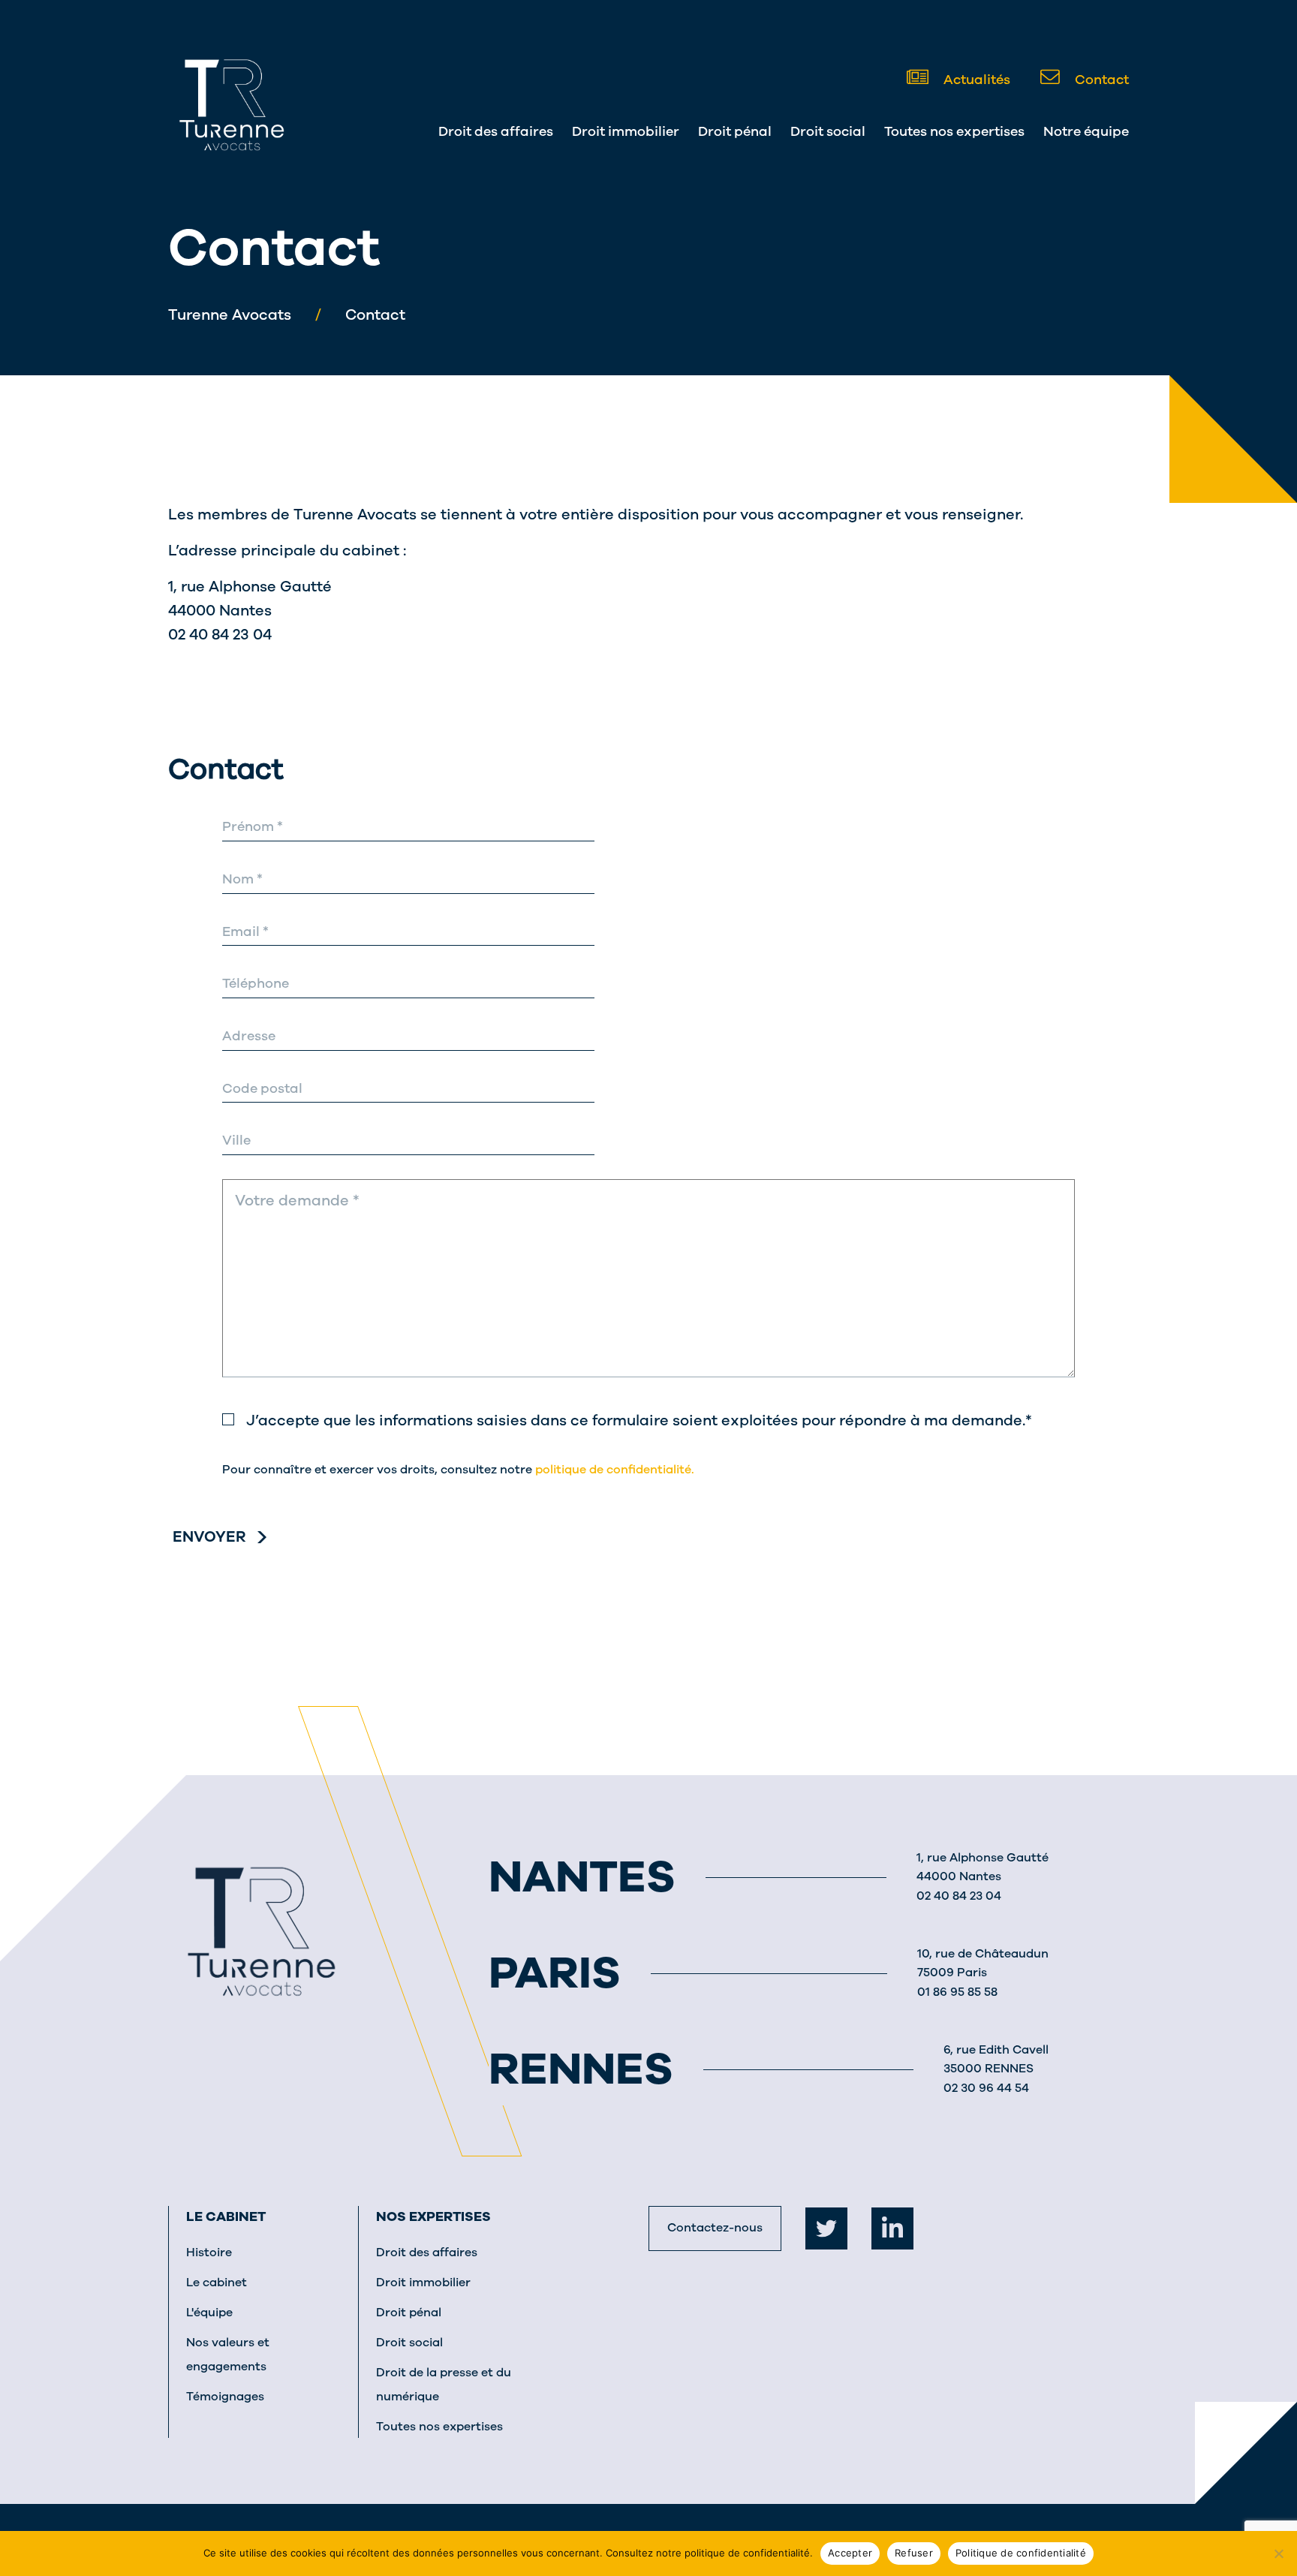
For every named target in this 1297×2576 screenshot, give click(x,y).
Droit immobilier (626, 131)
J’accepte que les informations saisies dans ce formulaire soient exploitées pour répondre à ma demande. (639, 1420)
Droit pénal (735, 131)
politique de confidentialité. (615, 1470)
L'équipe (209, 2313)
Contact (1100, 80)
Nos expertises (433, 2216)
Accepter (850, 2553)
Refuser (914, 2553)
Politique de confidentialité (1021, 2553)
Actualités (975, 80)
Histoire (209, 2252)
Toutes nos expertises (954, 131)
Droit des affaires (496, 131)
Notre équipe (1086, 131)
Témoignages (225, 2397)
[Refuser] (1278, 2553)
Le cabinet (226, 2216)
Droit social (828, 131)
